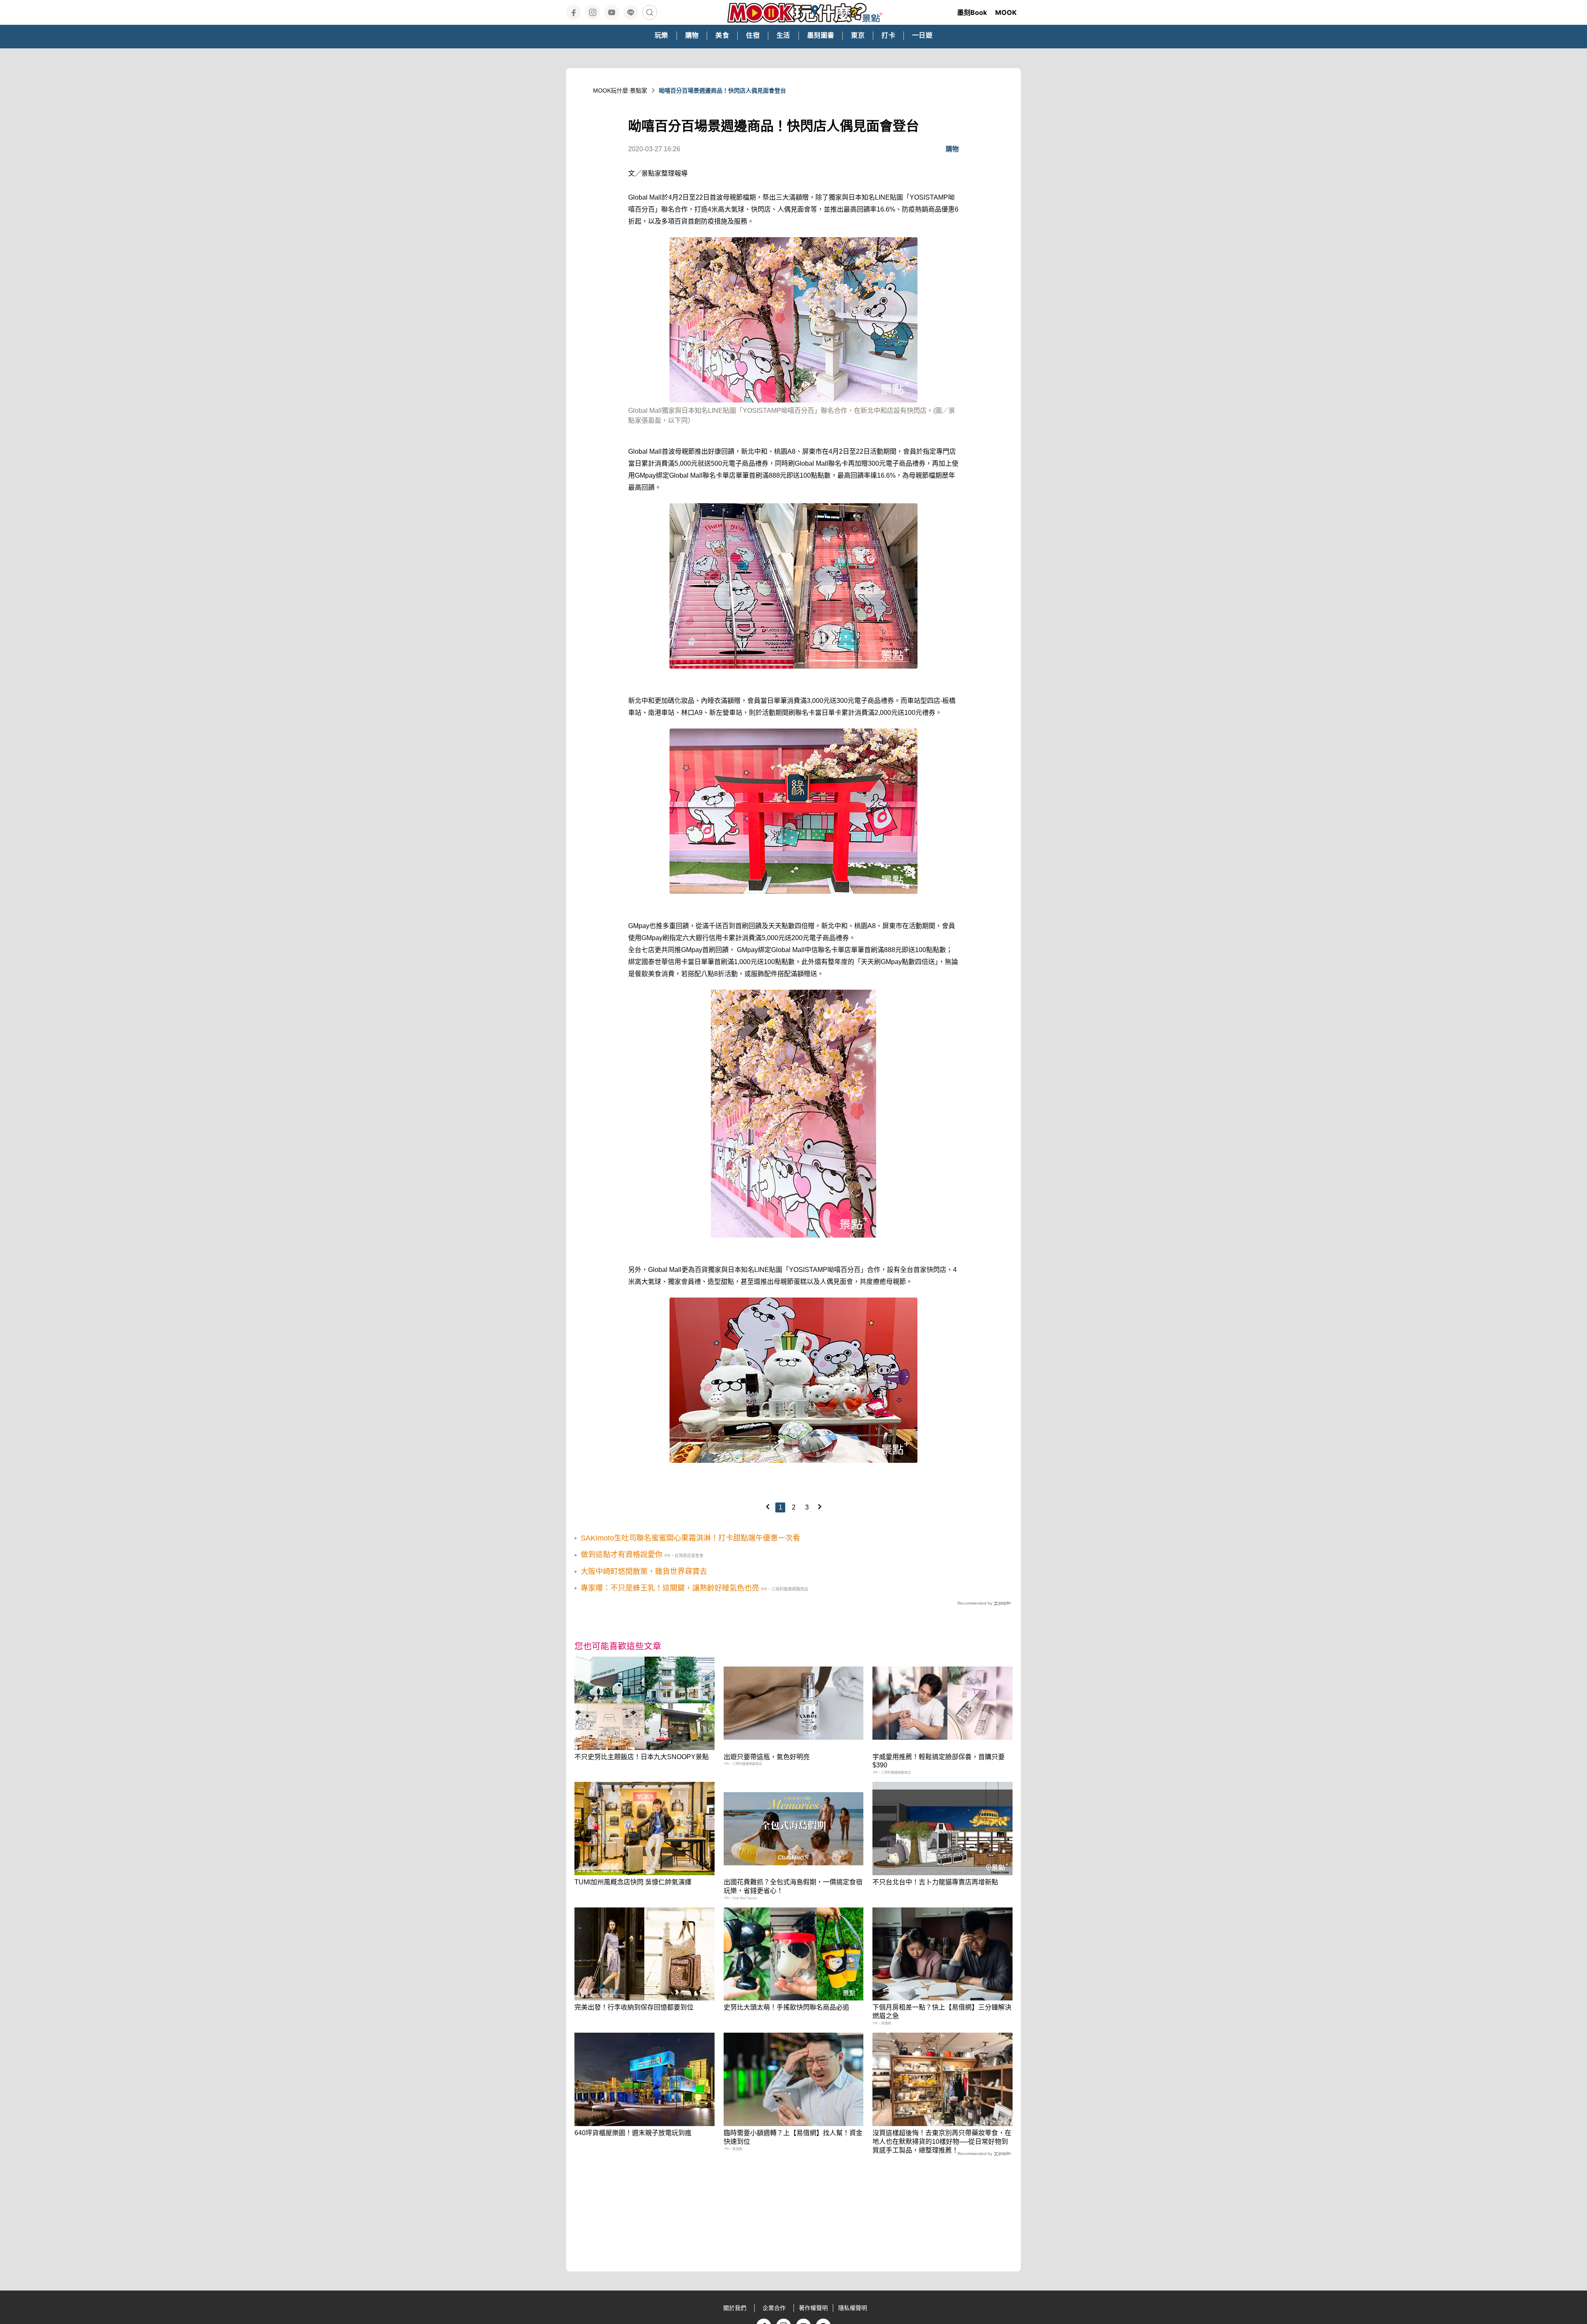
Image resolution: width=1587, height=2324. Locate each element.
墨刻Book (972, 12)
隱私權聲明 (853, 2308)
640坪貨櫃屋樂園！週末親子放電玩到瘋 (633, 2133)
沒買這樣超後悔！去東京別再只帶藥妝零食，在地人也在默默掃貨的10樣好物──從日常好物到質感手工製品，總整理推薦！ (942, 2142)
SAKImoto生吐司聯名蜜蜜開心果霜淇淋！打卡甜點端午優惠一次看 (690, 1538)
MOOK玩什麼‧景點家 (620, 90)
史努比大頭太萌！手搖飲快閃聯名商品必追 (786, 2007)
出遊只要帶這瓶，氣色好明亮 (767, 1757)
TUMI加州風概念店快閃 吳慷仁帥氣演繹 (633, 1882)
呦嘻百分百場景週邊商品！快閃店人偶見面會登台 (722, 90)
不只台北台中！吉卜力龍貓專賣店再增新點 (935, 1882)
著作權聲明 (813, 2308)
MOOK (1006, 12)
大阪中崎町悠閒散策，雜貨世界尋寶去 (644, 1572)
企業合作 (774, 2308)
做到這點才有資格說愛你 (622, 1555)
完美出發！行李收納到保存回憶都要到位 (634, 2007)
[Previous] (767, 1507)
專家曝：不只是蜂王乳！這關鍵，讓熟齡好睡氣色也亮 (670, 1588)
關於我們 (735, 2308)
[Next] (820, 1507)
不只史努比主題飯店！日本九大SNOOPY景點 (642, 1757)
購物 (952, 149)
